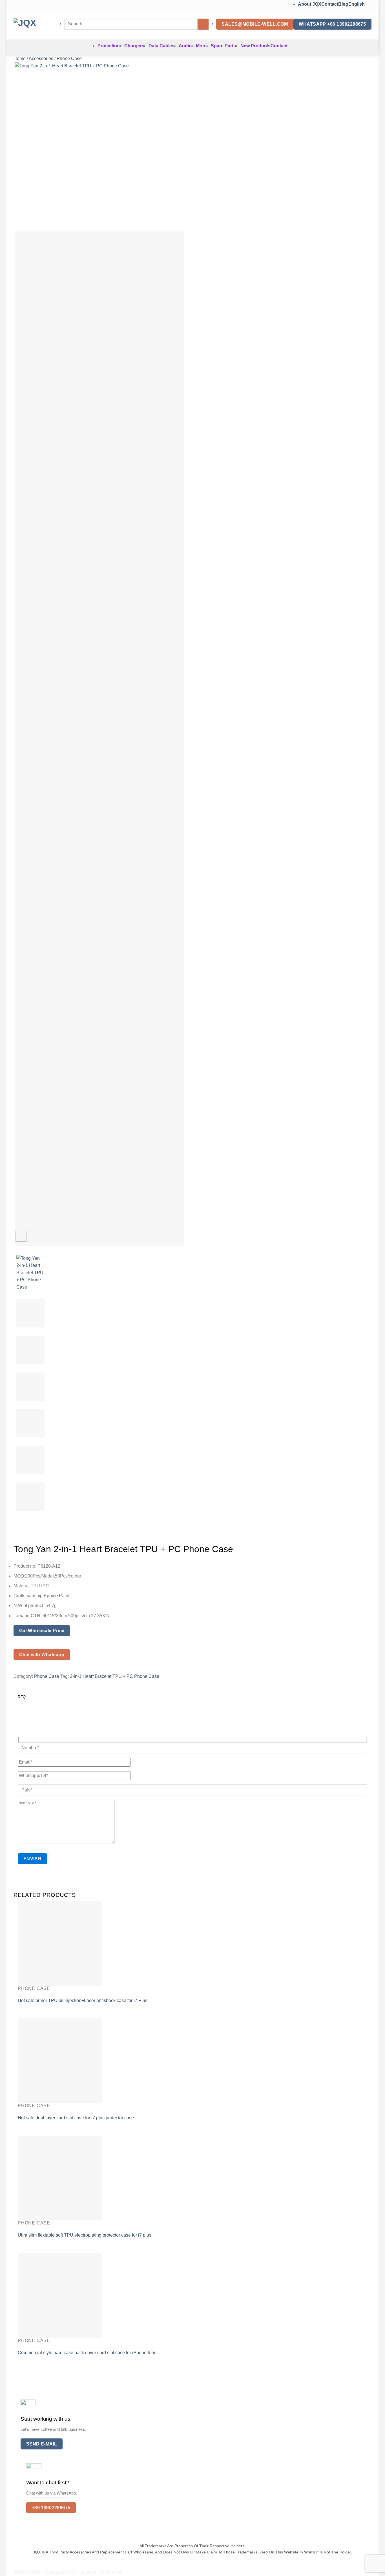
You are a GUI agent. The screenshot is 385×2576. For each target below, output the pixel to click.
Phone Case (69, 58)
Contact (330, 4)
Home (20, 58)
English (357, 4)
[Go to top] (373, 2568)
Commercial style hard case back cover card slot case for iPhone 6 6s (87, 2353)
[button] (21, 1236)
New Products (255, 46)
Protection (109, 46)
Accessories (41, 58)
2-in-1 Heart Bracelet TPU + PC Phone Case (115, 1676)
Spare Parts (223, 46)
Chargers (134, 46)
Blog (343, 4)
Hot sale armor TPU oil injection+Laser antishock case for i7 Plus (83, 2001)
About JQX (310, 4)
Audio (185, 46)
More (201, 46)
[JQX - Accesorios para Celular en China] (35, 25)
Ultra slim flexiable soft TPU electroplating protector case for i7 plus (85, 2235)
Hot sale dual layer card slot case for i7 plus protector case (76, 2118)
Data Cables (161, 46)
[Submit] (203, 24)
